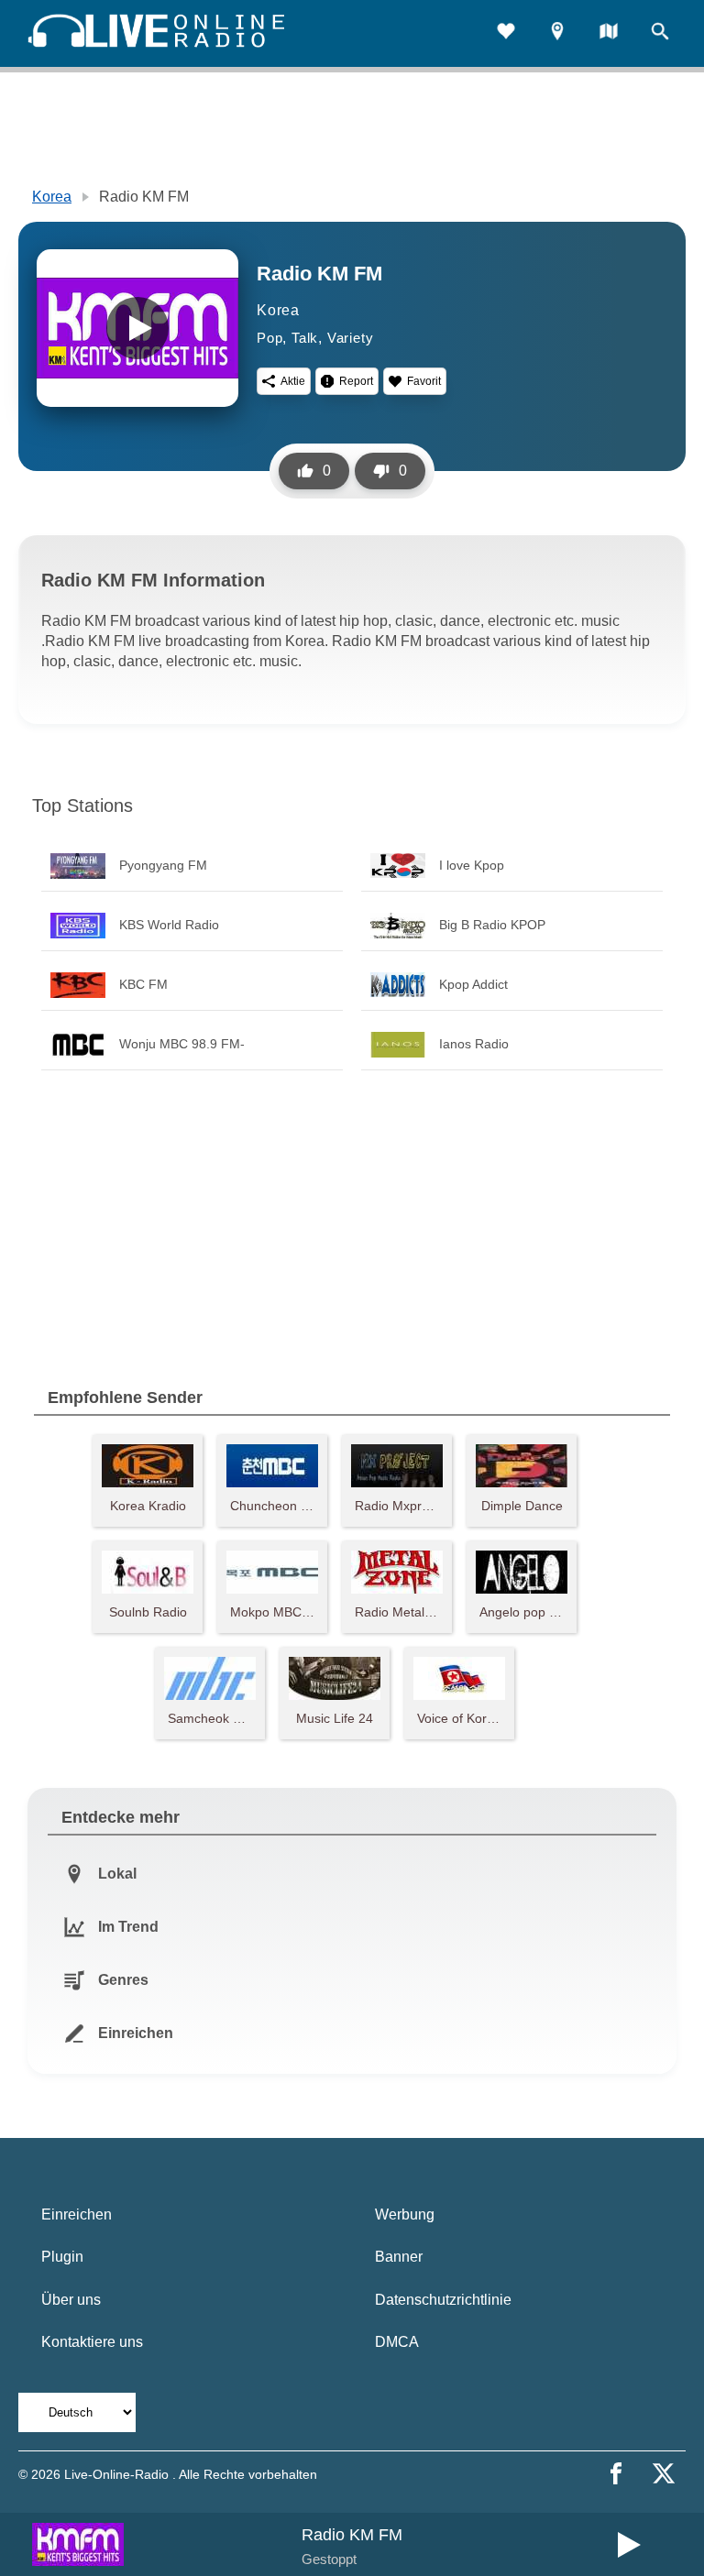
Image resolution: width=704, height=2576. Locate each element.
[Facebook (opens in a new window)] (616, 2473)
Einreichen (77, 2214)
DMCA (397, 2342)
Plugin (62, 2257)
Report (356, 381)
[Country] (609, 33)
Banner (399, 2257)
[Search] (660, 33)
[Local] (557, 33)
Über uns (71, 2300)
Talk (305, 338)
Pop (269, 338)
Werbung (405, 2214)
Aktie (293, 381)
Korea (52, 197)
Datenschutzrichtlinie (443, 2300)
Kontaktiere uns (92, 2342)
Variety (351, 338)
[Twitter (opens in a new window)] (664, 2473)
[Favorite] (506, 33)
